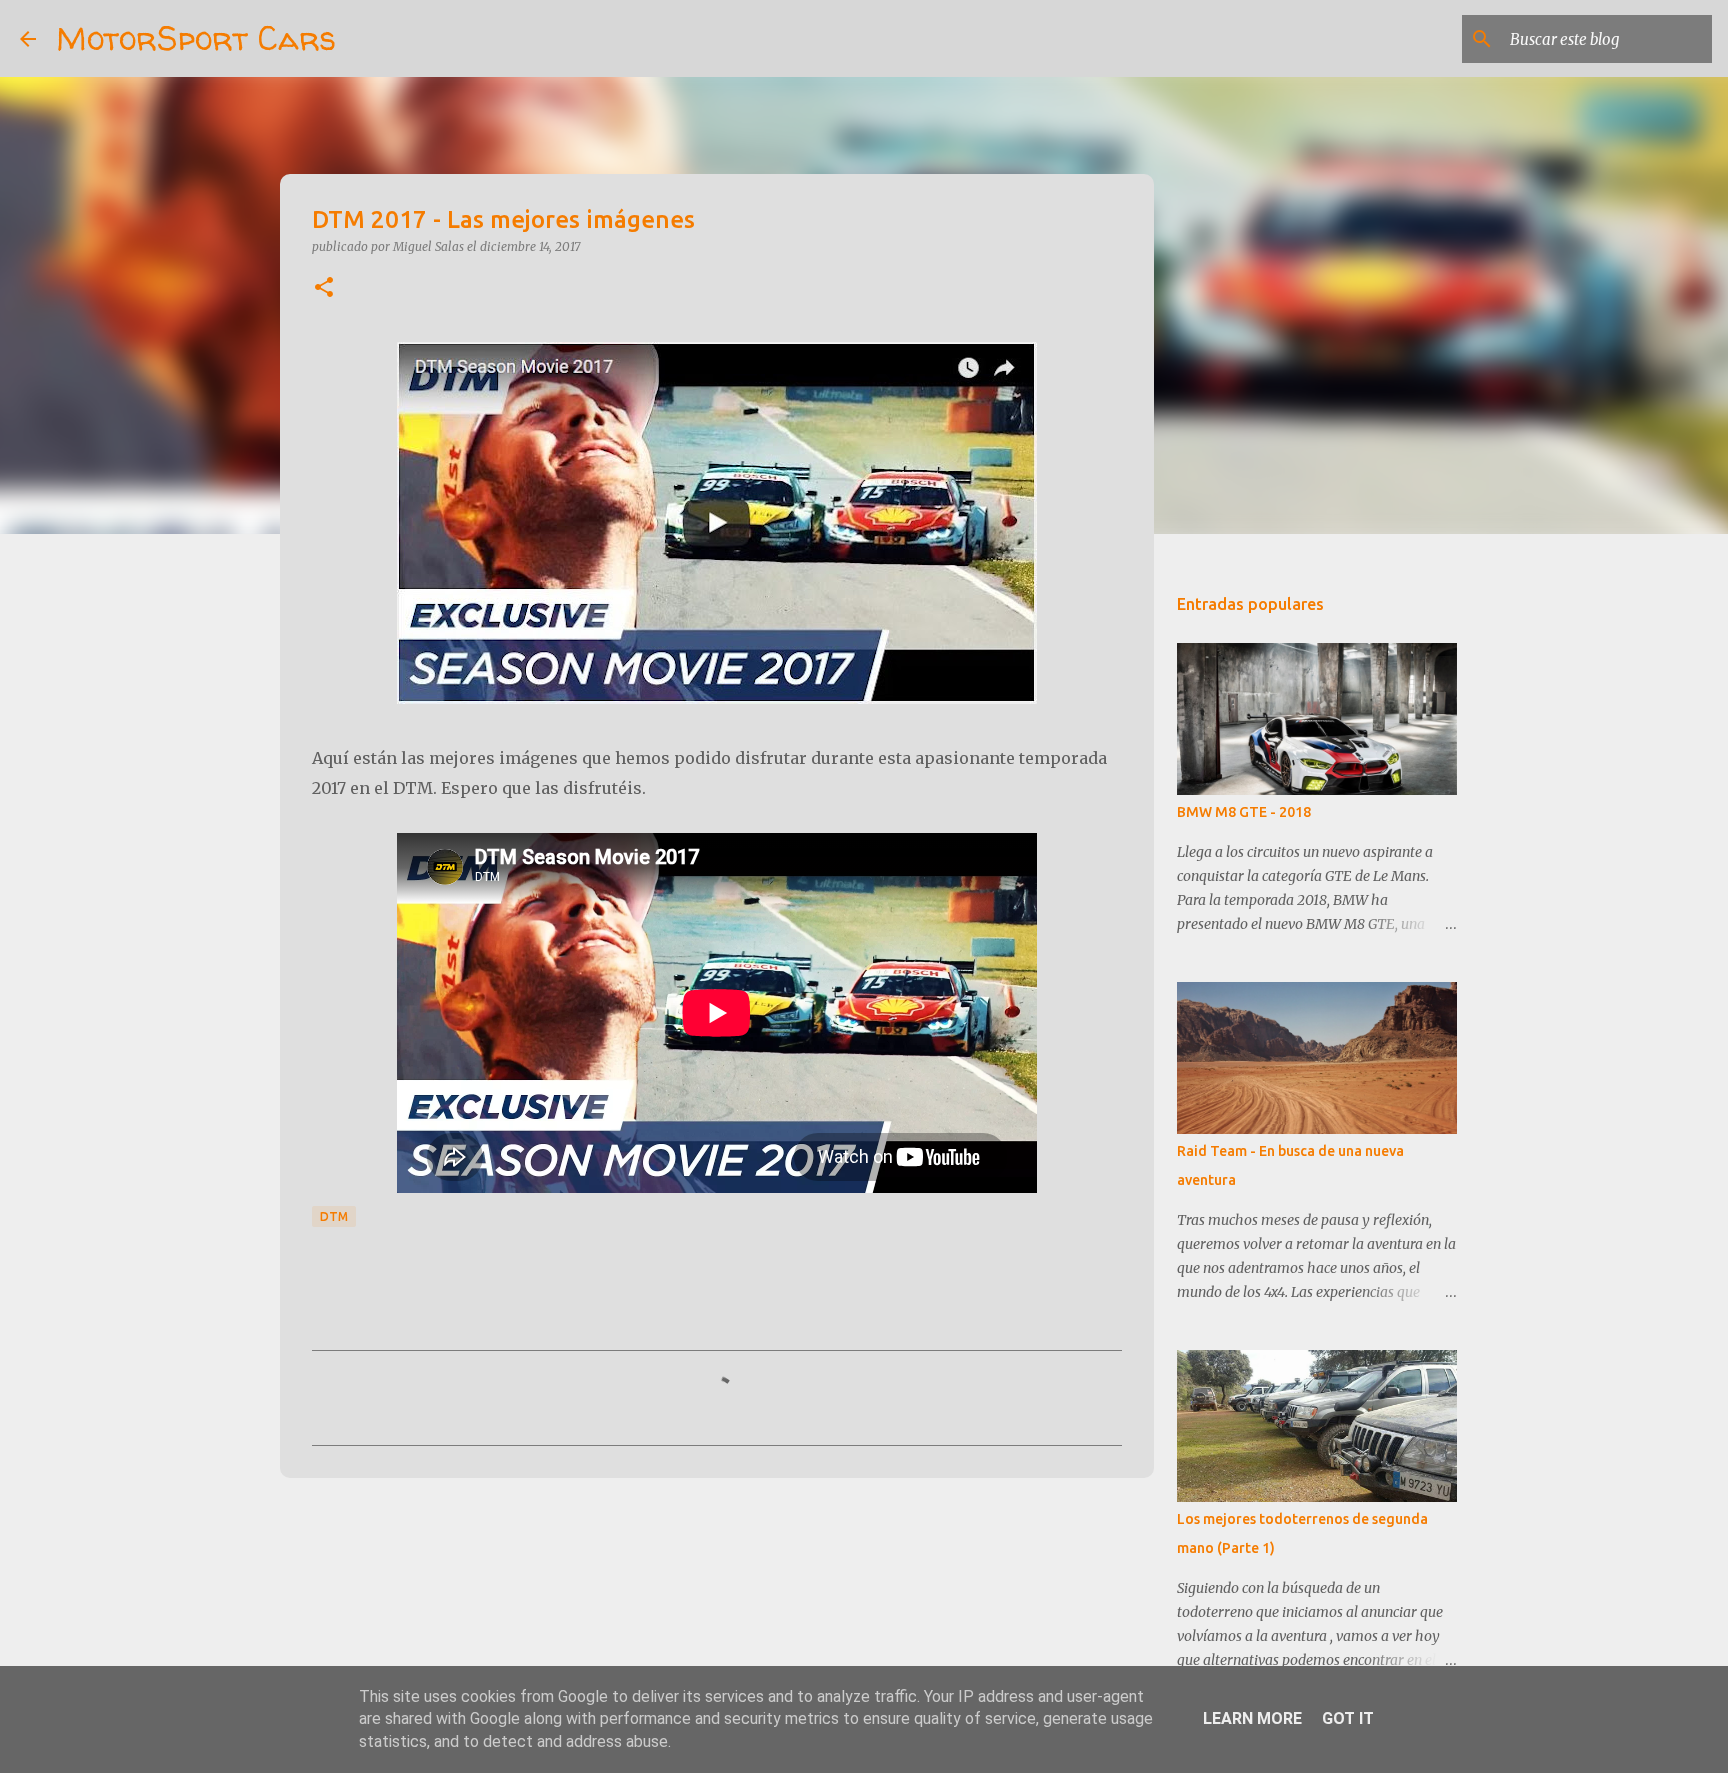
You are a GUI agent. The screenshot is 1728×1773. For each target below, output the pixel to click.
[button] (324, 288)
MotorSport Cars (196, 38)
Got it (1348, 1718)
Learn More (1252, 1718)
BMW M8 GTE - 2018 (1244, 812)
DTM (334, 1216)
